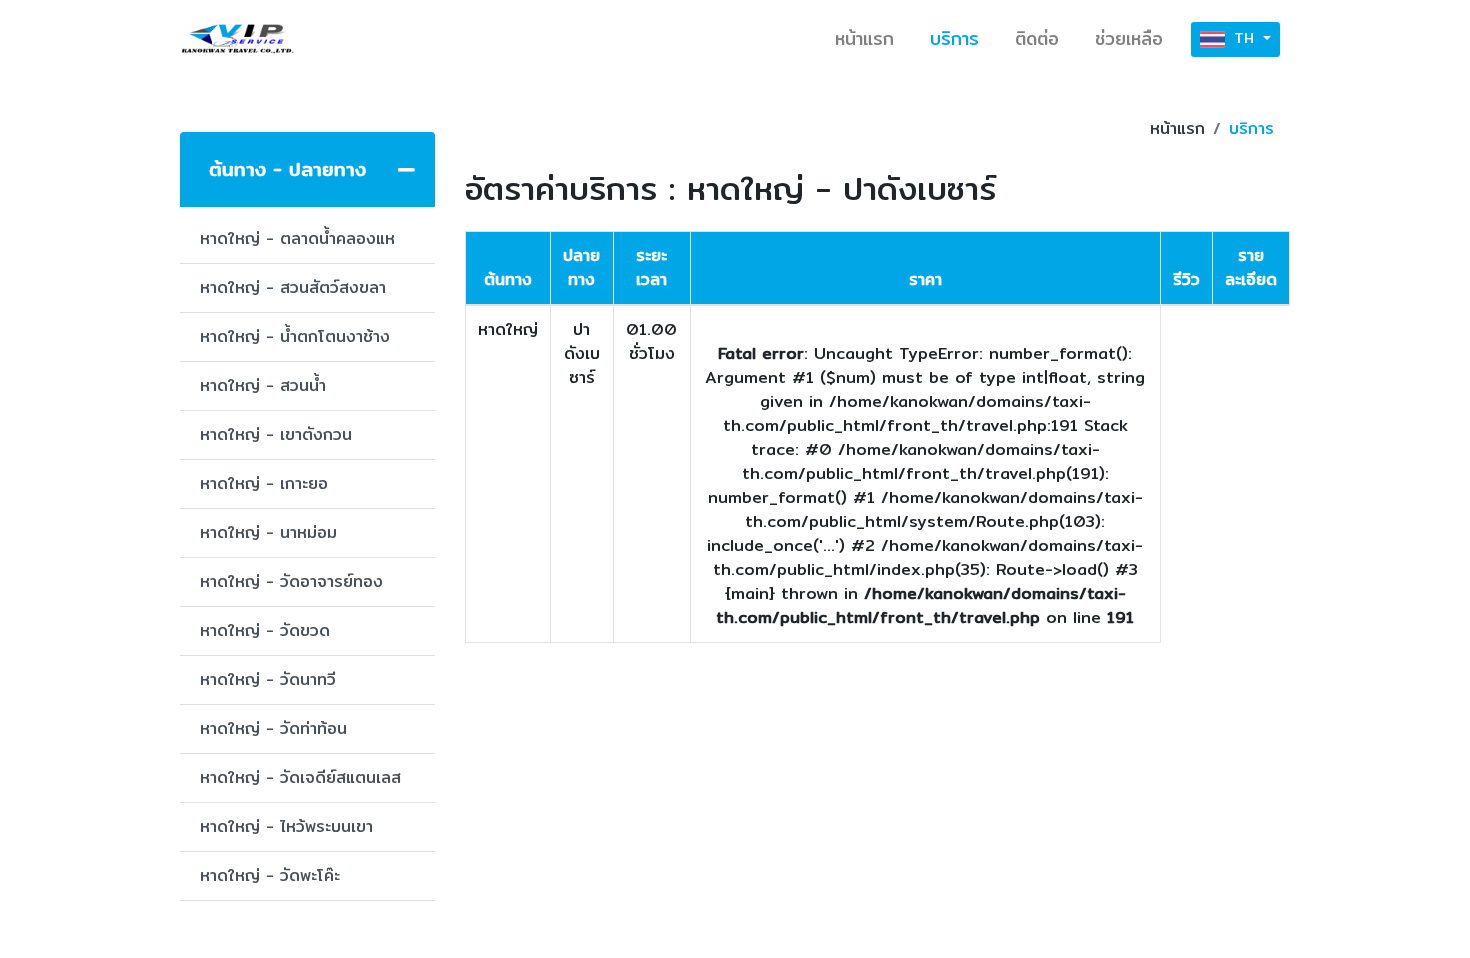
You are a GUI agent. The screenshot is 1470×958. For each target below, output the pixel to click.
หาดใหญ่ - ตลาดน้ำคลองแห (297, 238)
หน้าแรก (864, 38)
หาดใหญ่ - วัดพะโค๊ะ (270, 875)
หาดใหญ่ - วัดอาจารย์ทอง (291, 581)
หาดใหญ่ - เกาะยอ (264, 483)
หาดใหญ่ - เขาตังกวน (276, 434)
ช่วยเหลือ (1129, 38)
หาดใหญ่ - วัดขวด (265, 630)
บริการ (954, 38)
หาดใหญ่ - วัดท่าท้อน (273, 728)
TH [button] (1244, 38)
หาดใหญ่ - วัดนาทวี (268, 679)
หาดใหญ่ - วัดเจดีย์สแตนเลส (300, 777)
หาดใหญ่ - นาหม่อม (268, 532)
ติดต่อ (1037, 38)
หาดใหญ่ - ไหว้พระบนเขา (286, 826)
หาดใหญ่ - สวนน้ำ (263, 385)
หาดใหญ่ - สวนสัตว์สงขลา (293, 287)
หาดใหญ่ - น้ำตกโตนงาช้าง (295, 336)
